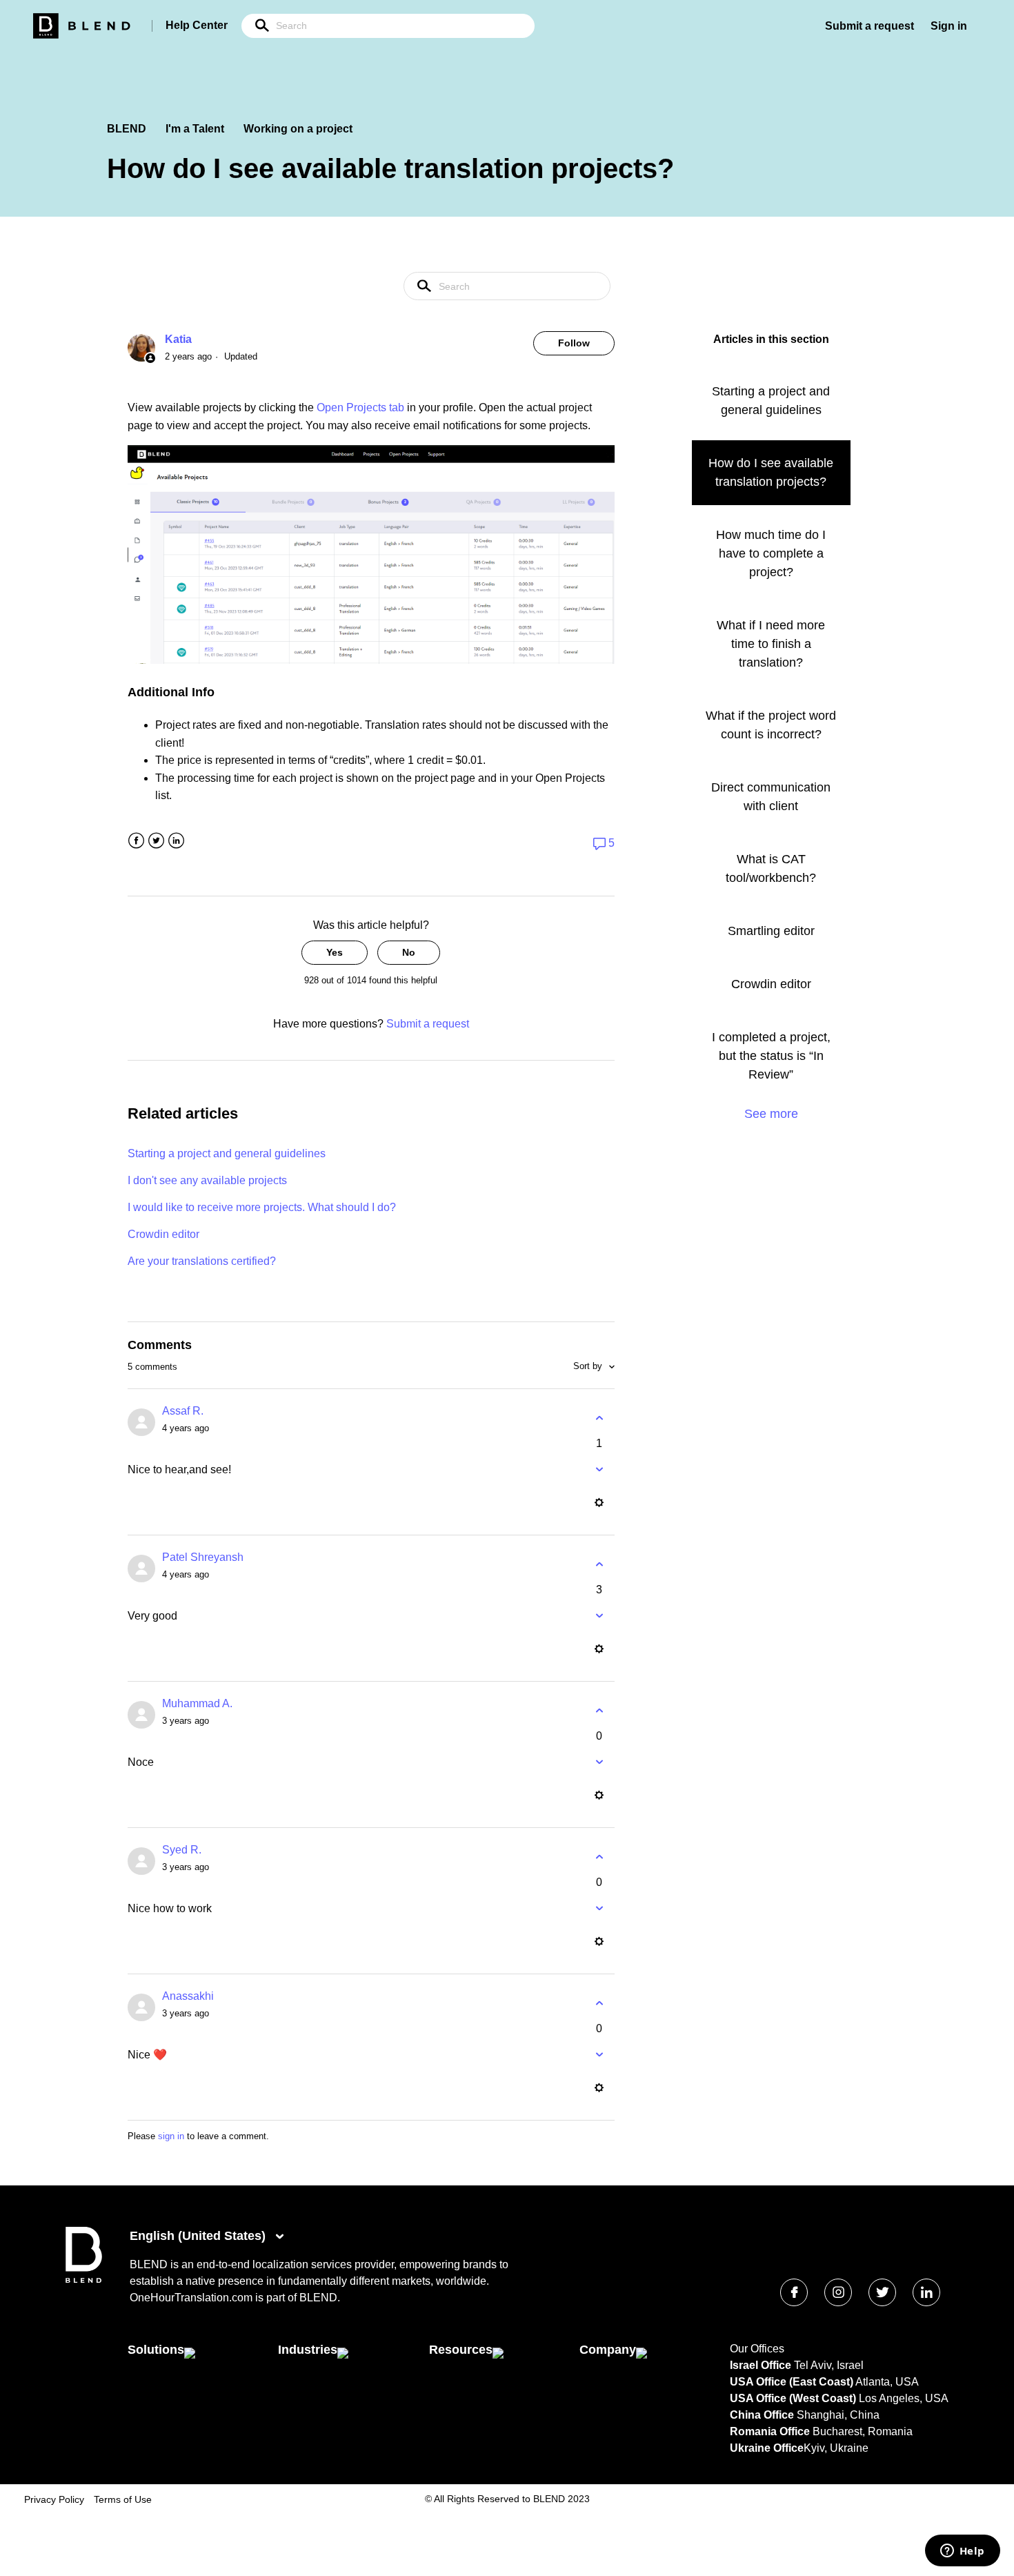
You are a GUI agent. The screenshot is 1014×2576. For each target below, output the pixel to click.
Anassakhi (188, 1996)
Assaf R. (183, 1411)
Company (608, 2350)
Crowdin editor (163, 1234)
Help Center (197, 25)
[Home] (84, 2280)
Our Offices (757, 2349)
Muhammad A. (197, 1703)
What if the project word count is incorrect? (771, 725)
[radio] (335, 953)
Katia (178, 339)
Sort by (589, 1366)
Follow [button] (574, 343)
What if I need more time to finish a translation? (771, 644)
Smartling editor (771, 931)
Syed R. (182, 1850)
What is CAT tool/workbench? (771, 868)
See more (771, 1114)
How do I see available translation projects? (771, 472)
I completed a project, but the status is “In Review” (771, 1056)
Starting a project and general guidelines (227, 1153)
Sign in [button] (949, 26)
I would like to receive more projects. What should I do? (262, 1207)
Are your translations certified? (202, 1261)
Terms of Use (123, 2499)
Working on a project (298, 129)
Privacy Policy (54, 2499)
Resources (461, 2350)
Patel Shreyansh (203, 1557)
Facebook (136, 841)
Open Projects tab (360, 407)
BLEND (127, 129)
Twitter (156, 841)
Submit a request (869, 26)
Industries (308, 2350)
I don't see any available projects (207, 1180)
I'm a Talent (195, 129)
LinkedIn (176, 841)
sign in (171, 2136)
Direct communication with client (771, 797)
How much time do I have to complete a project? (771, 553)
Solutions (156, 2350)
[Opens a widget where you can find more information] (962, 2552)
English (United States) (199, 2236)
